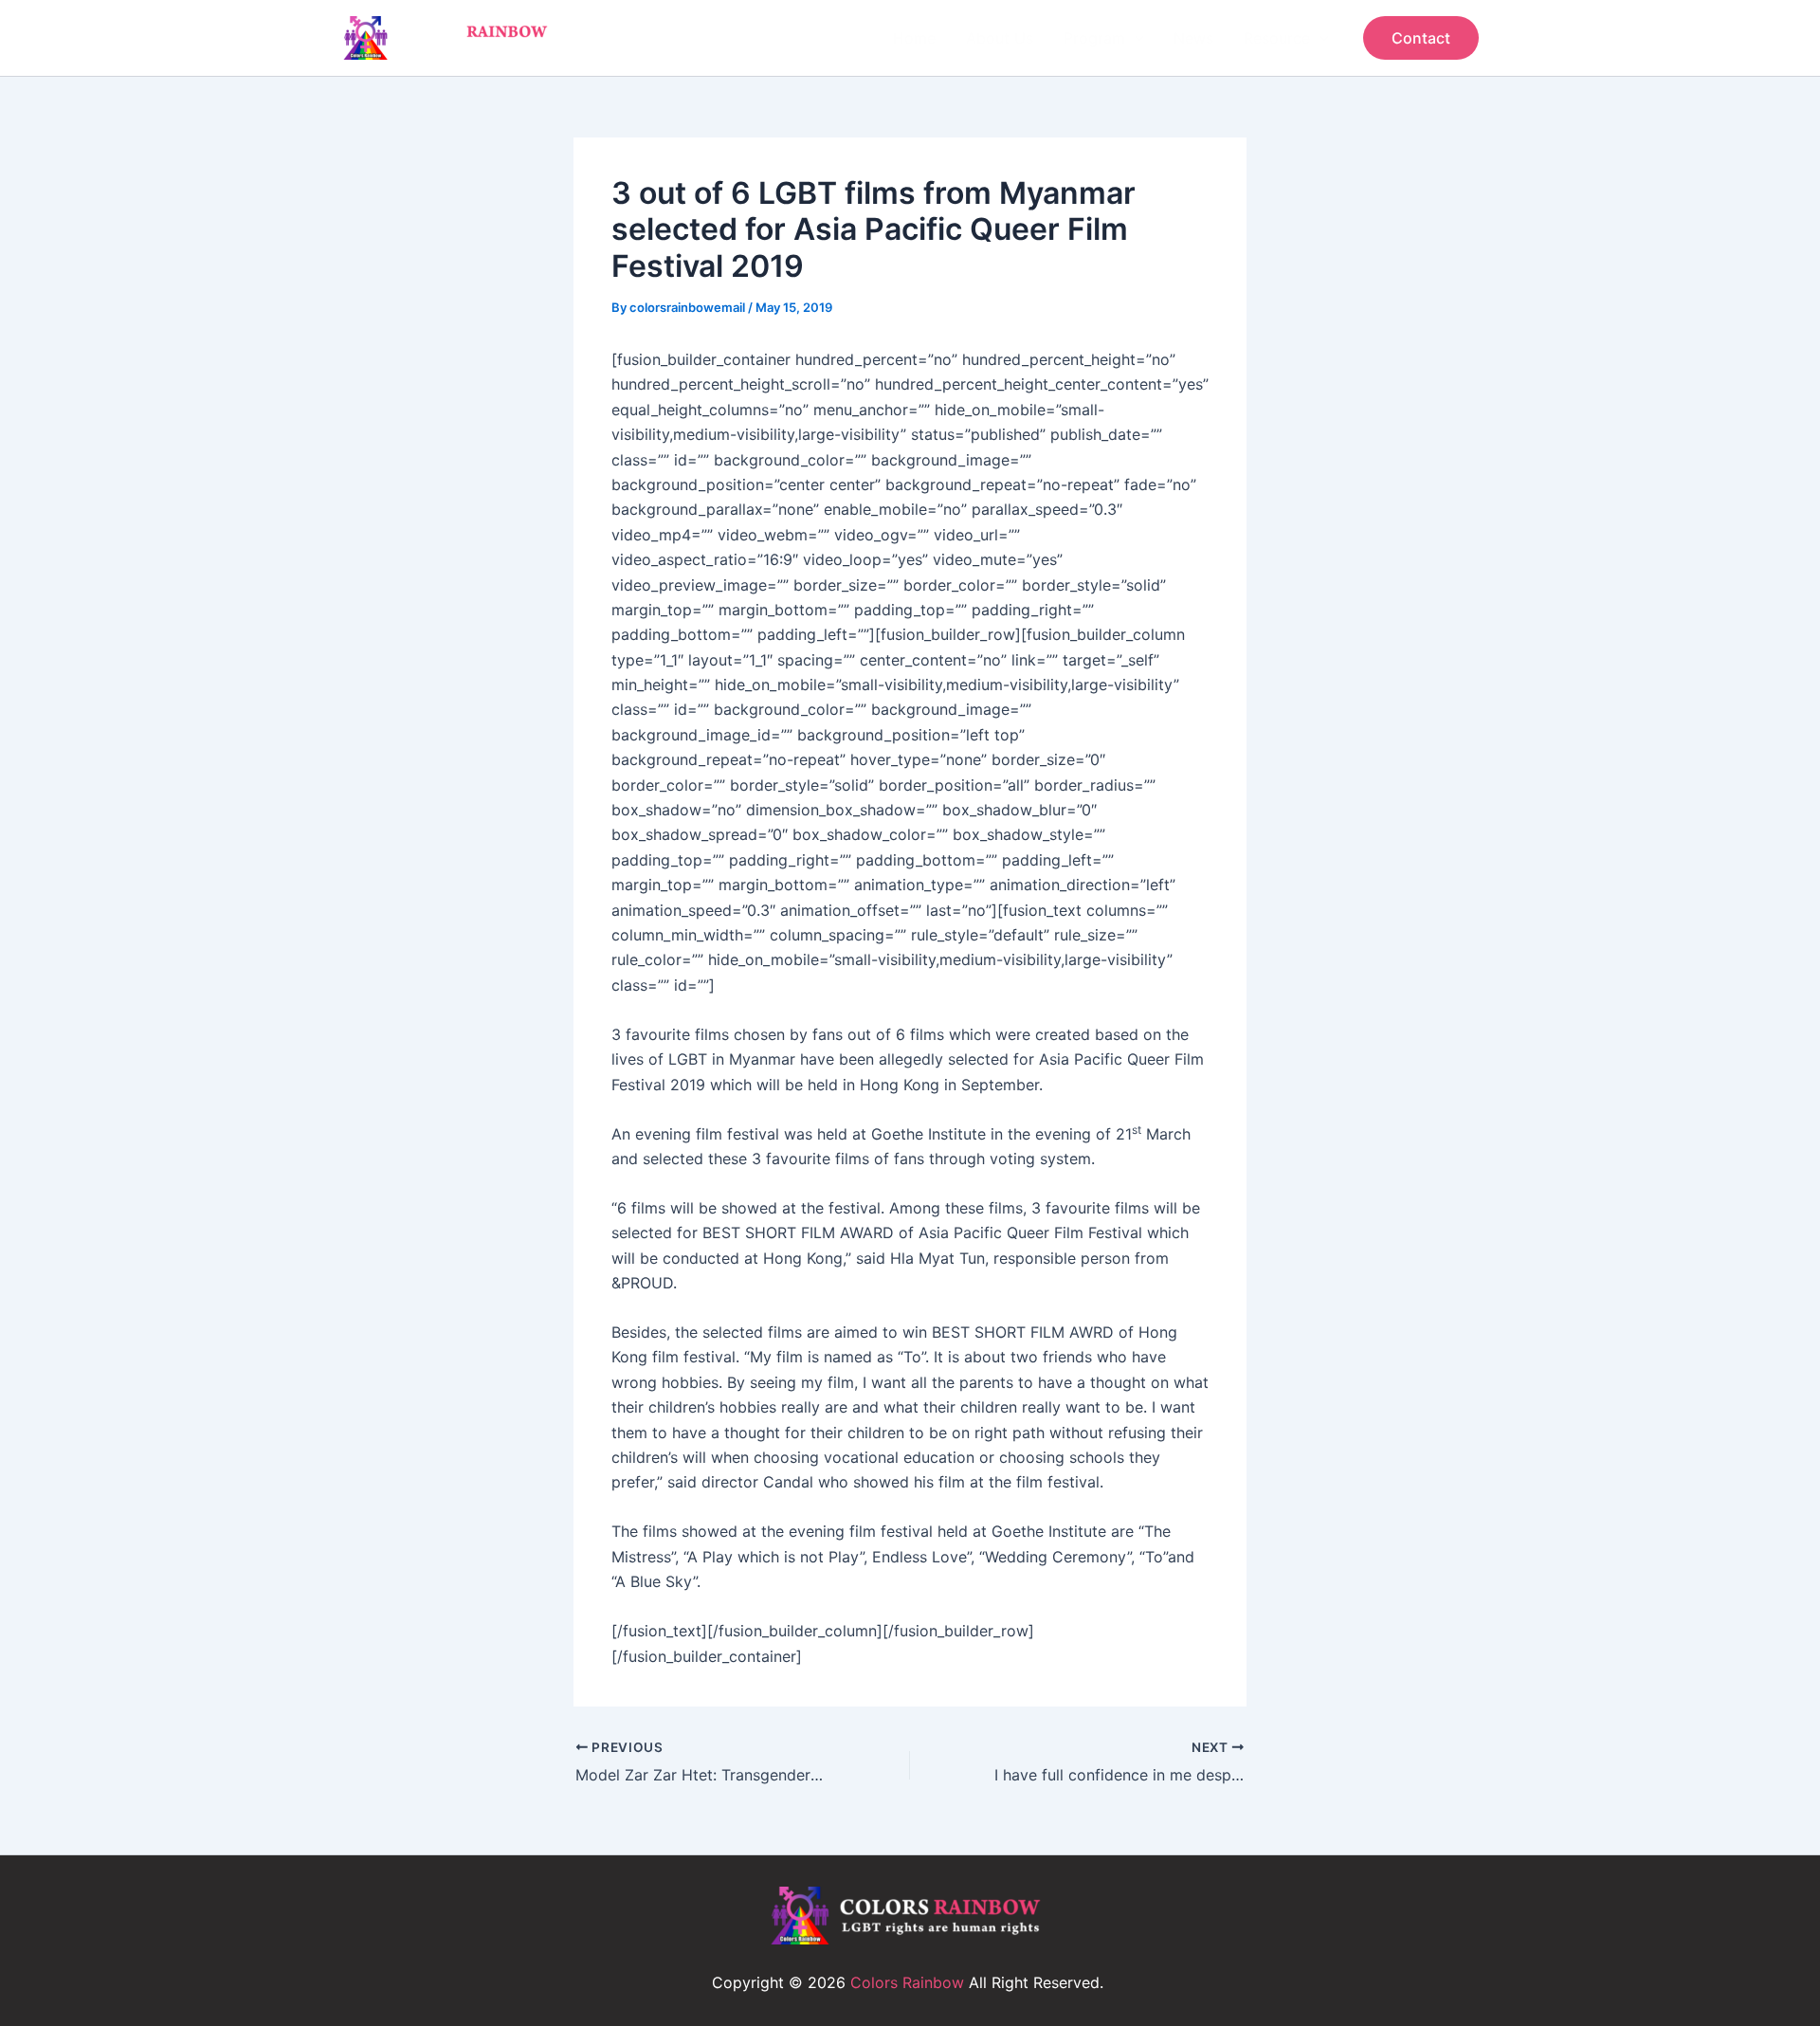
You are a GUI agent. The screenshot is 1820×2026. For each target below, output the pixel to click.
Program (1094, 38)
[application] (1135, 38)
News (1193, 38)
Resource (1277, 38)
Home (914, 38)
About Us (1000, 38)
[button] (1421, 38)
